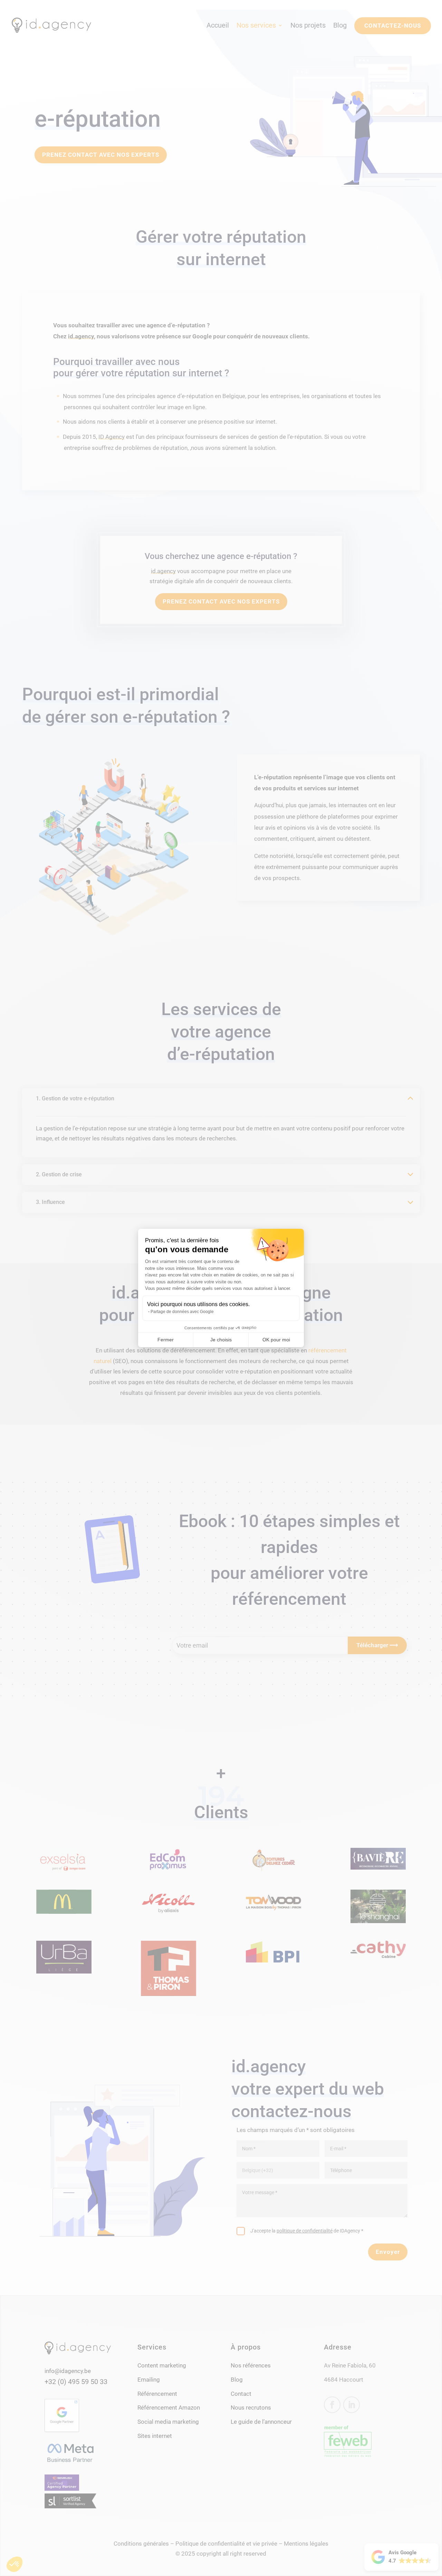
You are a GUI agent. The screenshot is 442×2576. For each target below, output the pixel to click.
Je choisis (221, 1340)
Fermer (166, 1340)
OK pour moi (276, 1340)
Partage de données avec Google (182, 1312)
